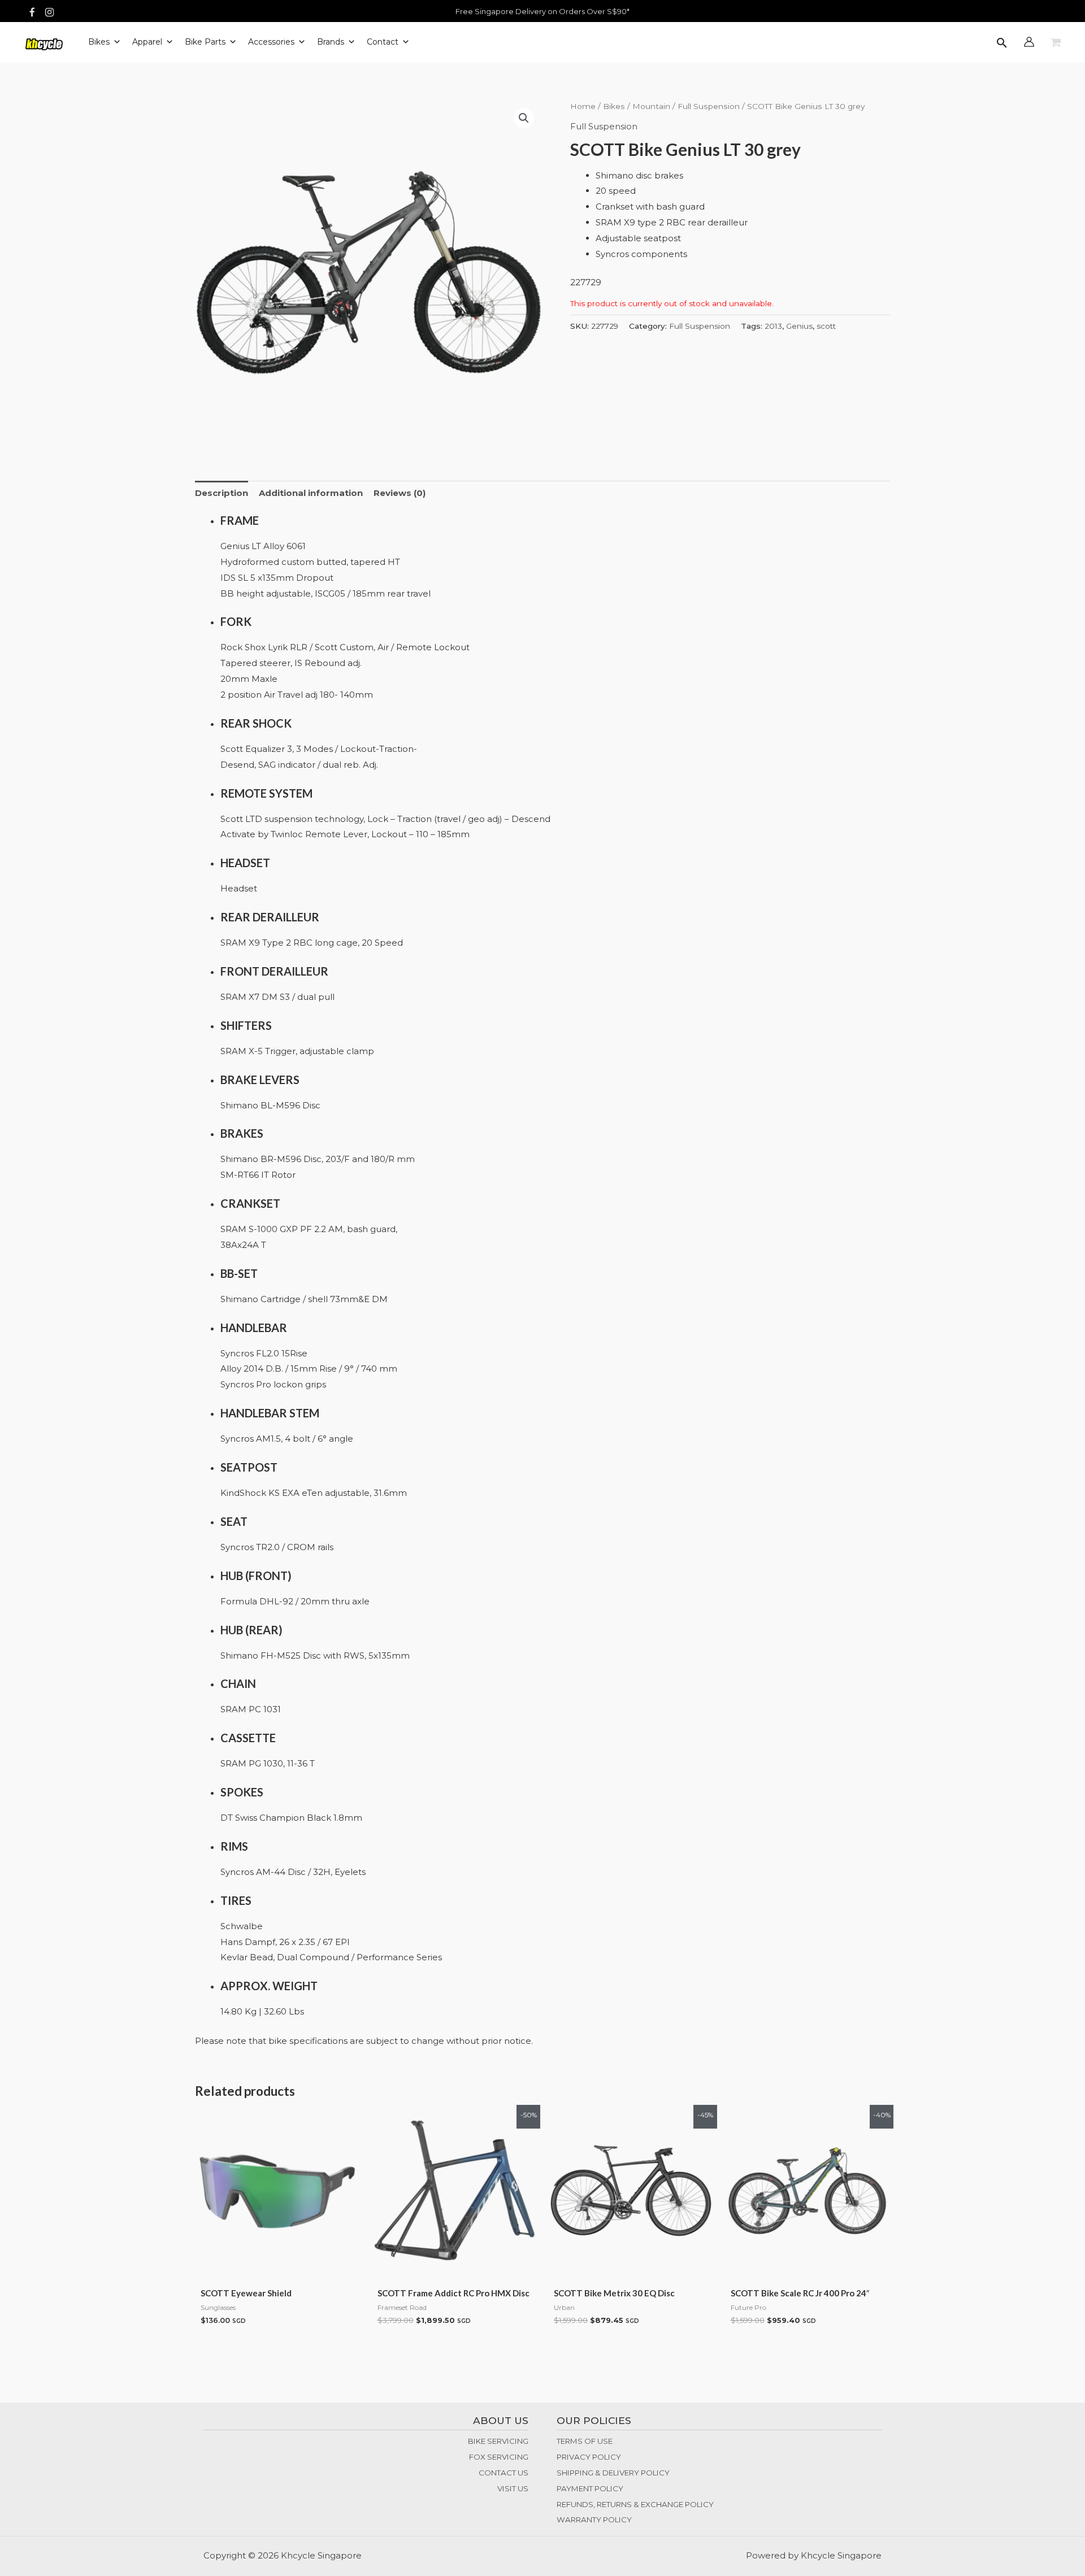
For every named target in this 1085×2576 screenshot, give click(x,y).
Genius (799, 326)
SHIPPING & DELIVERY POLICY (613, 2473)
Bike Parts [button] (205, 42)
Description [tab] (222, 493)
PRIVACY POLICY (589, 2457)
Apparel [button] (147, 42)
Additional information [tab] (311, 493)
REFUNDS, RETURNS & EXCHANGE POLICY (635, 2504)
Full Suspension (709, 106)
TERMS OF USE (585, 2441)
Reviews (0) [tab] (400, 493)
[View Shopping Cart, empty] (1056, 43)
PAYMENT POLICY (590, 2488)
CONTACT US (504, 2473)
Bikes (614, 106)
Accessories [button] (271, 42)
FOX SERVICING (499, 2457)
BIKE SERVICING (498, 2441)
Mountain (651, 106)
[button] (1002, 44)
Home (583, 106)
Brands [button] (331, 42)
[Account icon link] (1029, 42)
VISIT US (513, 2488)
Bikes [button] (99, 42)
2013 (773, 326)
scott (826, 326)
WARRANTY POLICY (594, 2520)
